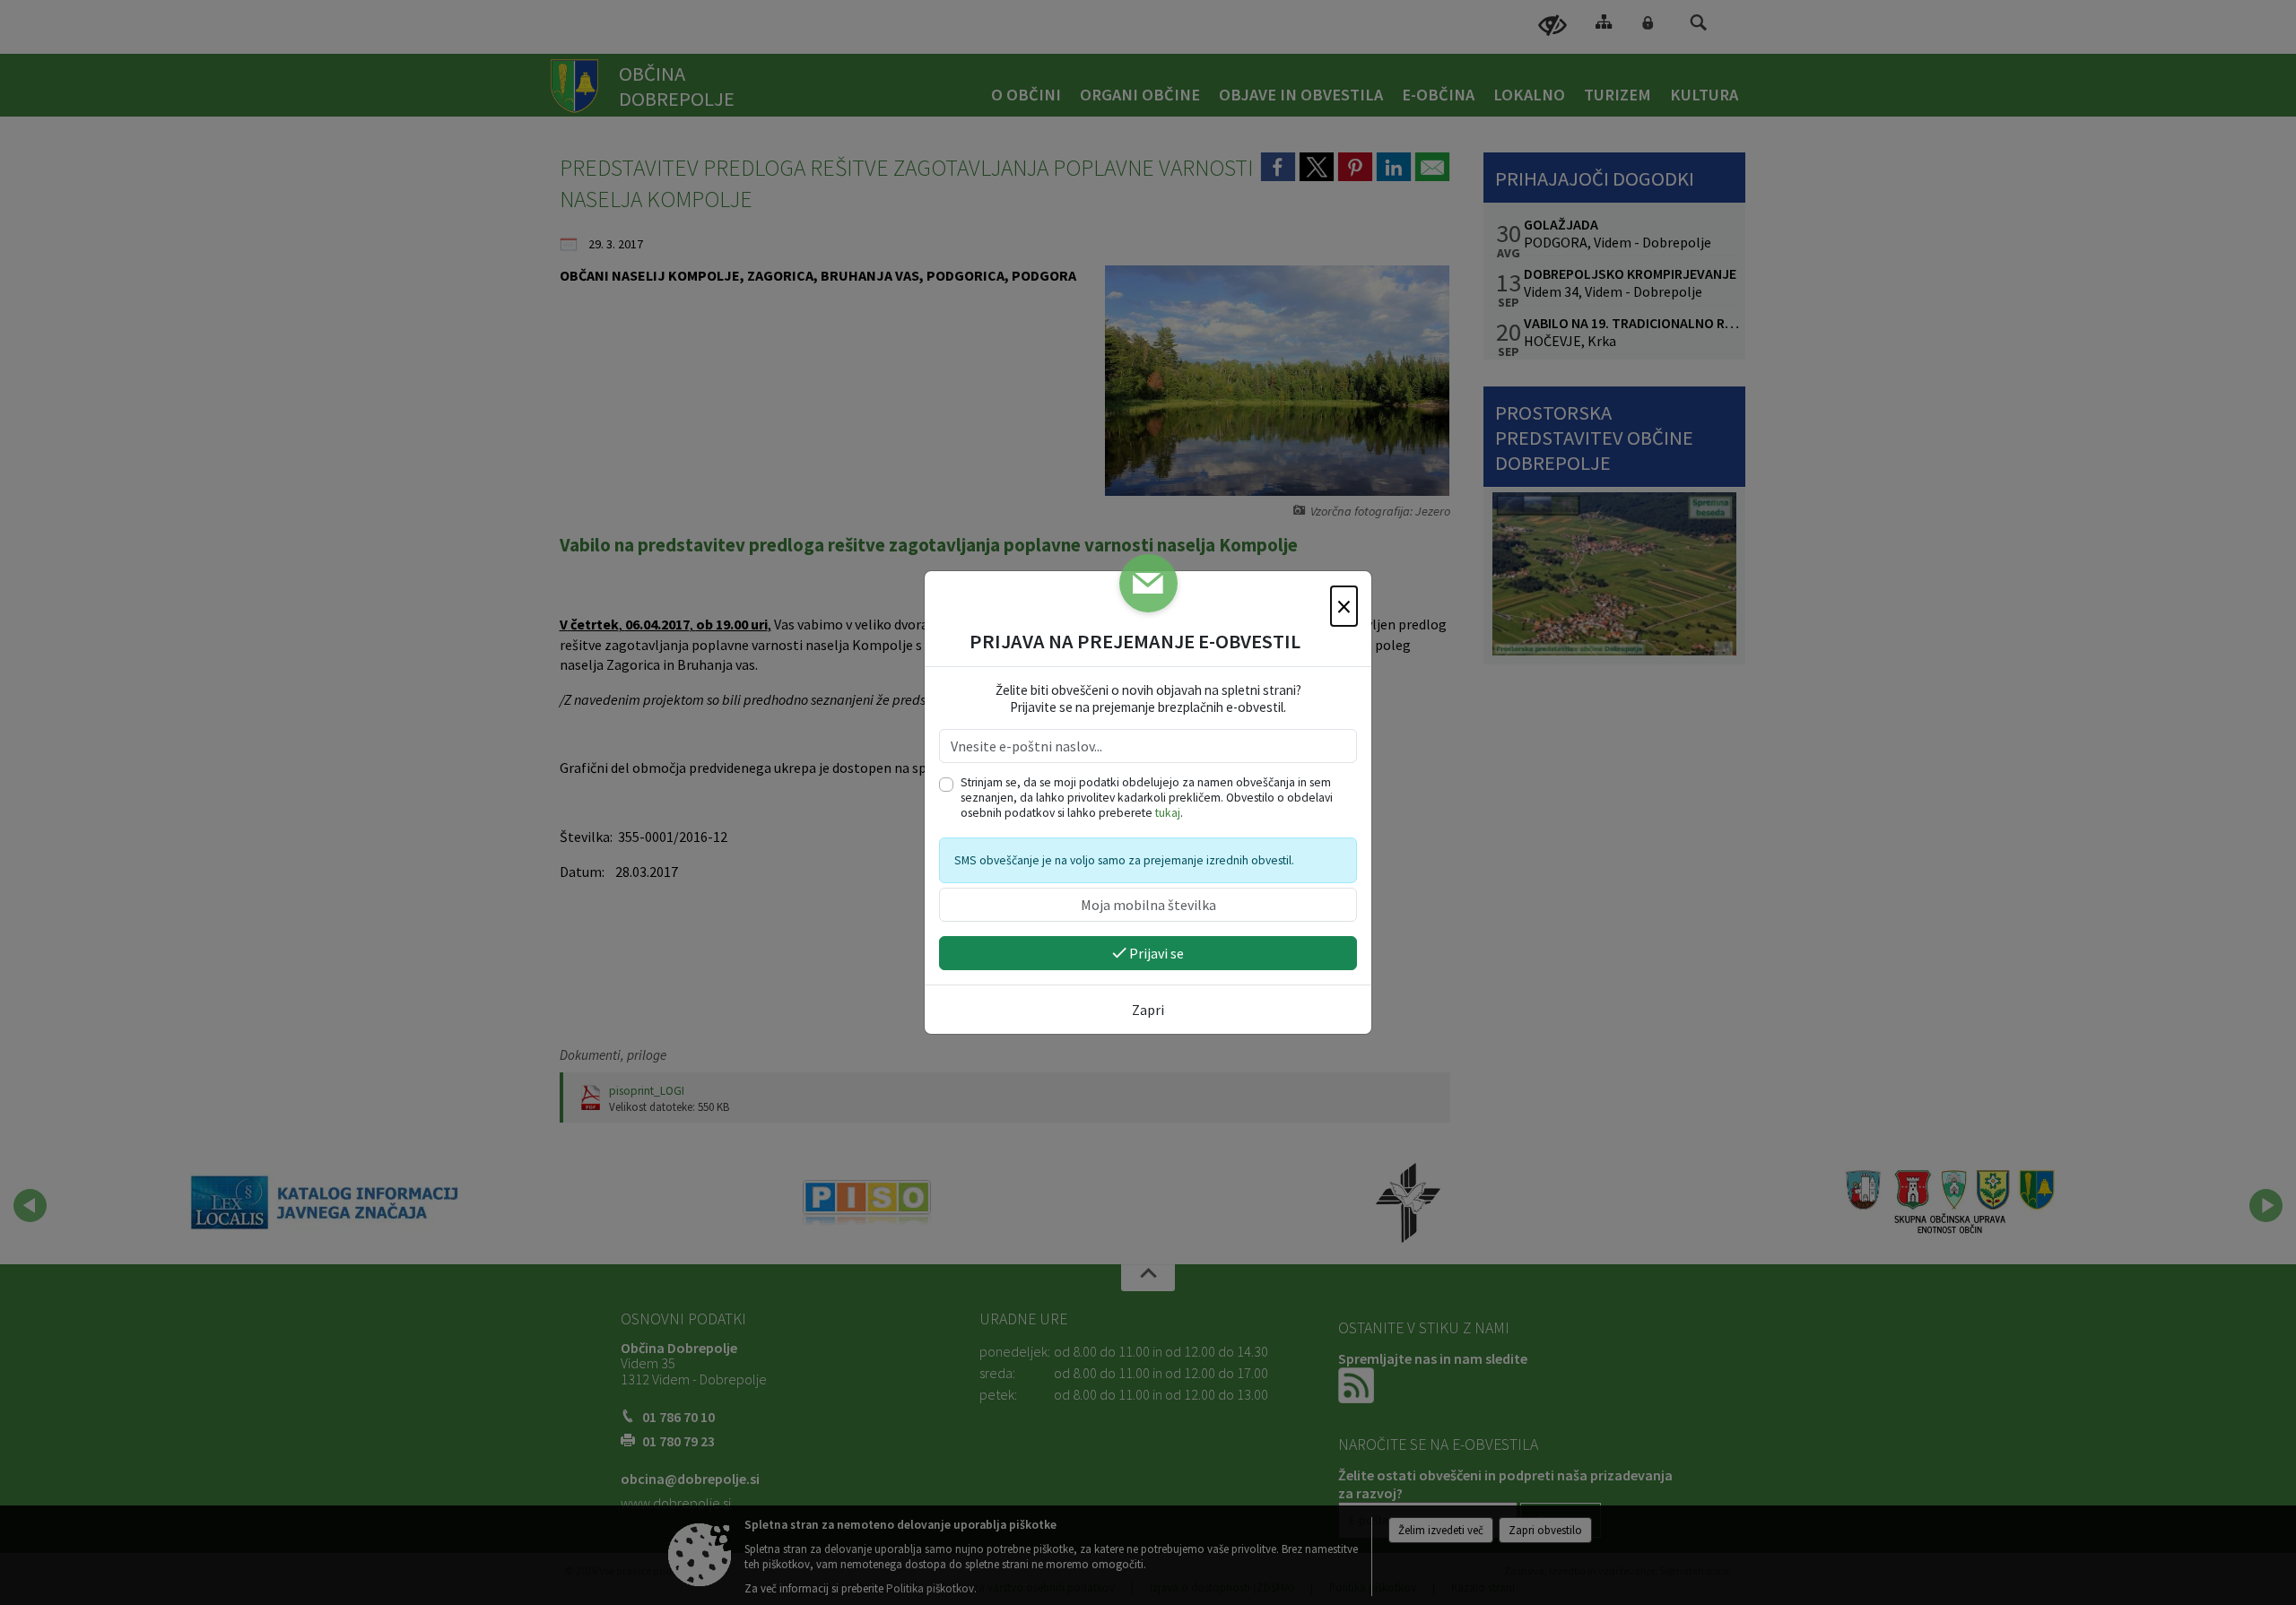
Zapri (1148, 1010)
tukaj (1168, 813)
